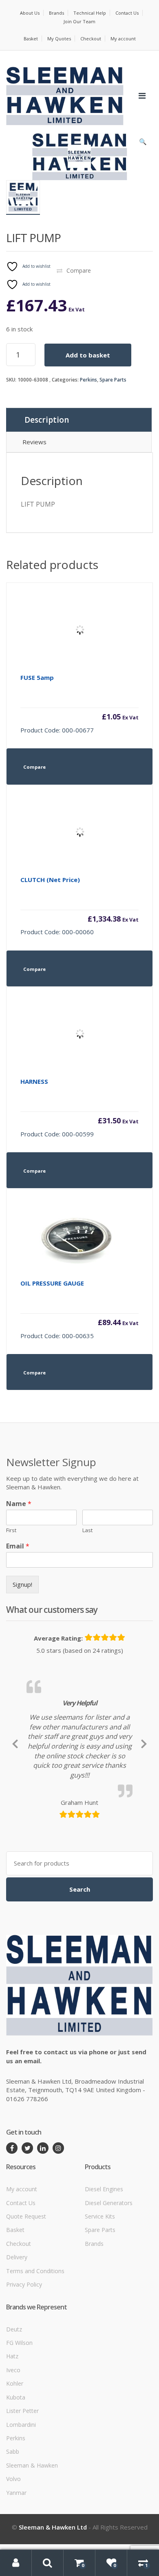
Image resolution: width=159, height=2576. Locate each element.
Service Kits (100, 2293)
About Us (30, 13)
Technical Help (90, 13)
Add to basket (88, 355)
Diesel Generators (109, 2279)
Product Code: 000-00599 (79, 1108)
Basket (31, 39)
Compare (79, 270)
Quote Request (26, 2293)
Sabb (13, 2528)
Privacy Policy (24, 2361)
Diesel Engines (104, 2265)
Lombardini (21, 2500)
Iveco (13, 2446)
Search (80, 1965)
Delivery (17, 2333)
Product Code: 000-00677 (79, 704)
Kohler (15, 2460)
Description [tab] (47, 420)
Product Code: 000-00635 (79, 1309)
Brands (56, 13)
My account (123, 39)
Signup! (22, 1584)
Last (87, 1530)
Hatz (12, 2432)
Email (18, 1546)
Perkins (88, 380)
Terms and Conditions (35, 2347)
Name (19, 1504)
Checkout (91, 39)
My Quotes (59, 39)
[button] (143, 143)
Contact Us (127, 13)
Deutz (14, 2405)
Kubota (16, 2473)
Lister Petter (22, 2487)
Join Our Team (79, 21)
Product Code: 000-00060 (79, 906)
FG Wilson (19, 2418)
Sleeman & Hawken (32, 2541)
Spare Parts (113, 380)
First (11, 1530)
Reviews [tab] (34, 442)
